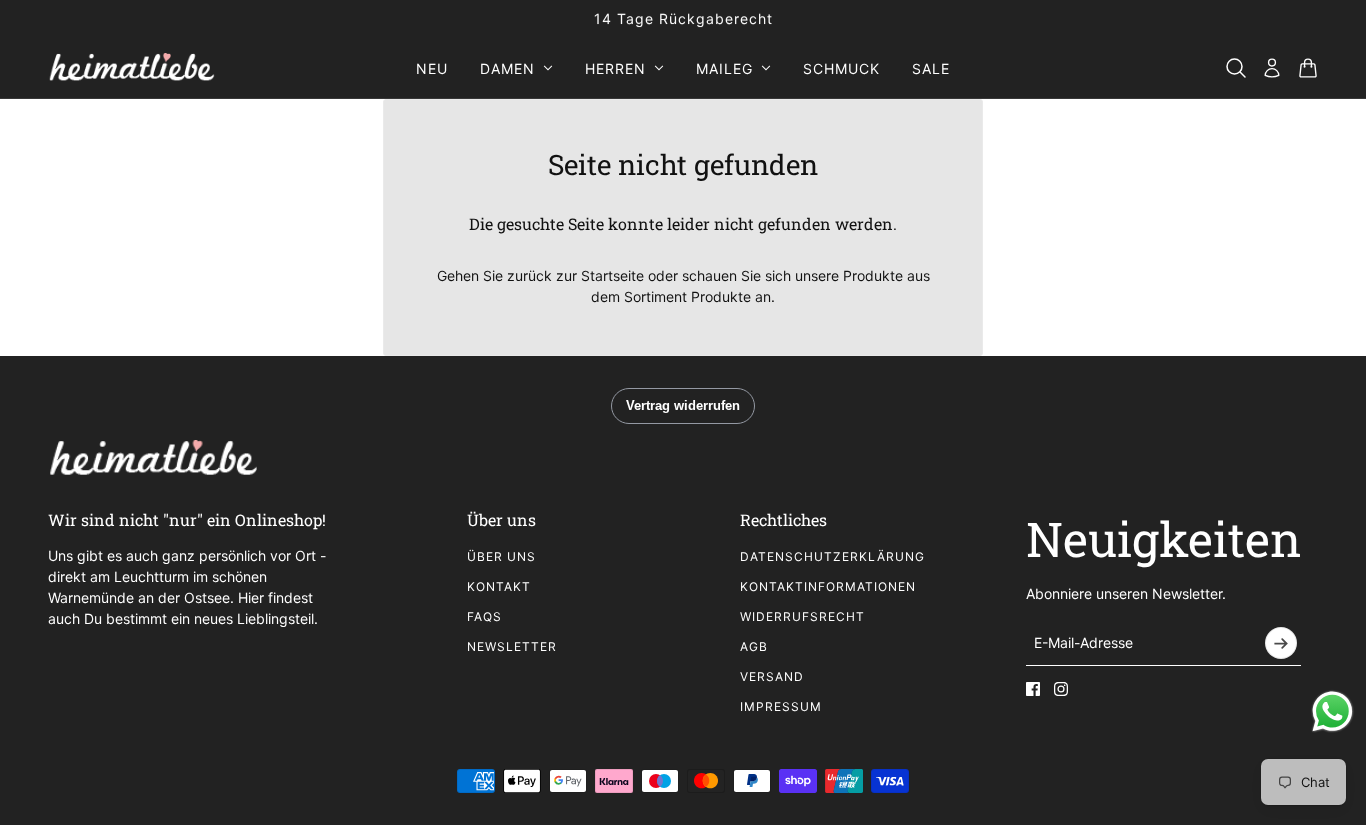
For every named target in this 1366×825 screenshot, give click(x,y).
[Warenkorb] (1308, 68)
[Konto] (1272, 68)
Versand (772, 676)
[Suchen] (1236, 68)
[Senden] (1281, 643)
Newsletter (512, 646)
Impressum (781, 706)
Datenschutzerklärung (832, 556)
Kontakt (499, 586)
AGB (754, 646)
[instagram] (1061, 689)
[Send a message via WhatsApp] (1332, 711)
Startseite (612, 275)
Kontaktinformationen (828, 586)
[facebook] (1033, 689)
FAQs (484, 616)
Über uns (501, 556)
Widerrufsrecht (802, 616)
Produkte (721, 296)
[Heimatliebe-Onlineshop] (131, 68)
